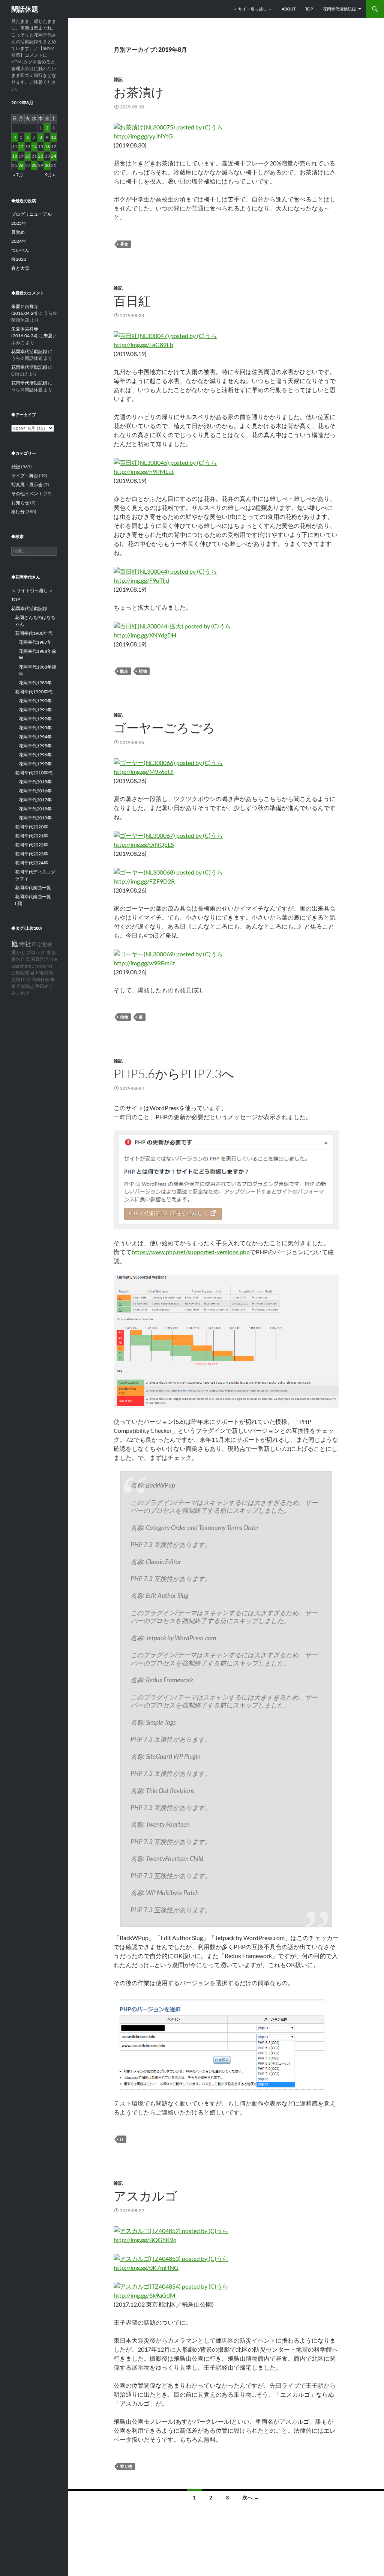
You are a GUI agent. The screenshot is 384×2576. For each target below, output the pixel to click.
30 (47, 165)
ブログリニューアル (31, 214)
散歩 (124, 671)
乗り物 (126, 2466)
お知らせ (20, 503)
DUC (26, 979)
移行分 (18, 512)
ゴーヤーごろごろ (164, 728)
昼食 (124, 244)
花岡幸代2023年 (31, 854)
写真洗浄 (40, 959)
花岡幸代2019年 (35, 818)
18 (15, 156)
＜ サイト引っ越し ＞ (253, 9)
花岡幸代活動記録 (339, 9)
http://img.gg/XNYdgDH (145, 635)
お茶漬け (139, 92)
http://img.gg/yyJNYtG (143, 136)
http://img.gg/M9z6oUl (144, 772)
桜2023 (19, 259)
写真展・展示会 (27, 485)
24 (54, 156)
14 (34, 147)
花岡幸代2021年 (31, 836)
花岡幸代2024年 (31, 863)
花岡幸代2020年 (31, 827)
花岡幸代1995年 (35, 746)
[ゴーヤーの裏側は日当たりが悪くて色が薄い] (168, 871)
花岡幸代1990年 (35, 701)
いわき (23, 993)
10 (54, 137)
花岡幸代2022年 (31, 845)
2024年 (19, 241)
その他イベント (27, 494)
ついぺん (20, 250)
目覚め (18, 232)
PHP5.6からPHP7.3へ (174, 1074)
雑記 (118, 79)
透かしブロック (28, 952)
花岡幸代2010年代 (34, 773)
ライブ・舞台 (25, 476)
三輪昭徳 (20, 973)
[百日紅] (165, 335)
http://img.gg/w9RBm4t (144, 963)
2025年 (19, 223)
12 (21, 147)
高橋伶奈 (40, 979)
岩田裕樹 (39, 973)
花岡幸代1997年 (35, 764)
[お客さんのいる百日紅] (165, 462)
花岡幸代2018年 (35, 809)
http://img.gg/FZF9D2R (144, 881)
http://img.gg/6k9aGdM (145, 2295)
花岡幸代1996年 (35, 755)
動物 (48, 945)
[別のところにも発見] (168, 835)
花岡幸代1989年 (35, 683)
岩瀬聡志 (25, 986)
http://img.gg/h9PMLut (144, 471)
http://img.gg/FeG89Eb (143, 345)
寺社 (25, 944)
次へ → (251, 2497)
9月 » (50, 175)
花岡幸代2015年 (35, 782)
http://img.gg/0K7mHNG (146, 2267)
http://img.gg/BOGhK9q (145, 2240)
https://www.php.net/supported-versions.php (191, 1252)
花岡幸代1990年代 (34, 692)
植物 (143, 671)
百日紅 (132, 301)
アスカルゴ (145, 2196)
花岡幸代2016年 (35, 791)
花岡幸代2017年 (35, 800)
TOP (309, 9)
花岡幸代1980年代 (34, 633)
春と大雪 (20, 268)
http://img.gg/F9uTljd (141, 580)
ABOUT (289, 9)
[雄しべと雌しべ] (172, 625)
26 (21, 165)
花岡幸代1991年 (35, 710)
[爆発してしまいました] (168, 953)
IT (122, 2139)
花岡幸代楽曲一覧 (33, 887)
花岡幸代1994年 (35, 737)
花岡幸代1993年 (35, 728)
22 (40, 156)
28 (34, 165)
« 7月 (18, 175)
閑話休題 (25, 9)
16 (47, 147)
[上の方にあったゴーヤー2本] (168, 762)
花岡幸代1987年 (35, 642)
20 (28, 156)
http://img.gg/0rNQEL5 (144, 844)
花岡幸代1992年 (35, 719)
